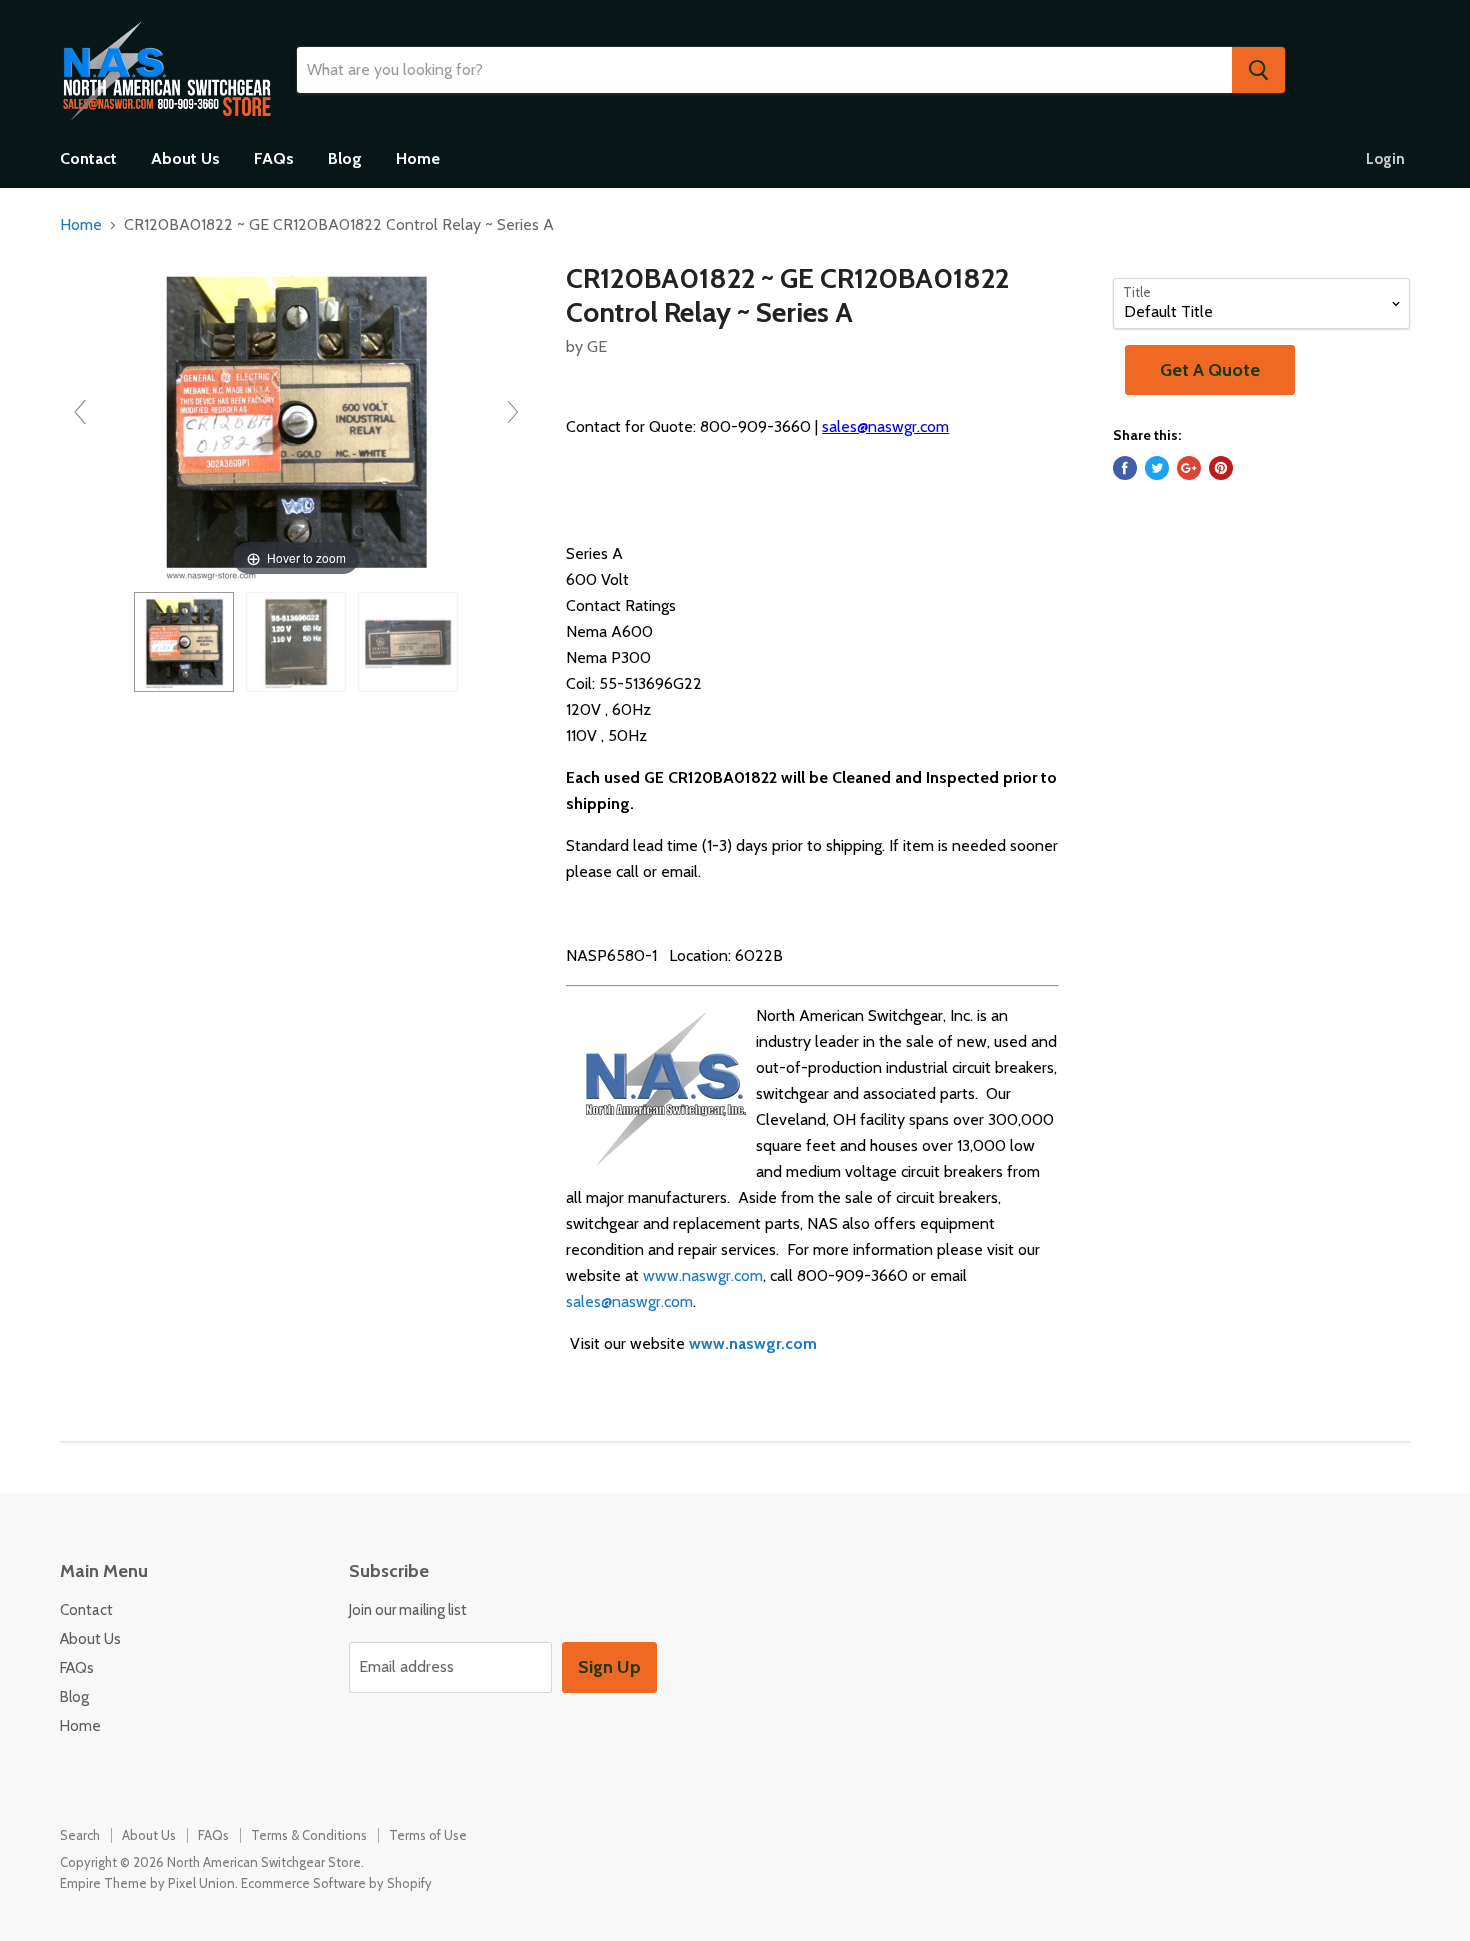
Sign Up (609, 1667)
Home (418, 158)
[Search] (1258, 70)
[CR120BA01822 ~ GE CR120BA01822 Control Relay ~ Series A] (184, 642)
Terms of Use (428, 1835)
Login (1385, 159)
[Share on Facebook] (1125, 468)
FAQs (274, 158)
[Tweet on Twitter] (1157, 468)
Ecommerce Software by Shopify (336, 1883)
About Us (185, 158)
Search (80, 1835)
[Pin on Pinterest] (1221, 468)
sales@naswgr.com (885, 426)
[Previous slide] (80, 412)
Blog (345, 158)
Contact (88, 158)
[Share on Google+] (1189, 468)
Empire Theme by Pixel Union (147, 1883)
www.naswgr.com (703, 1275)
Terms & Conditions (309, 1835)
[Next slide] (513, 412)
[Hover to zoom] (296, 420)
